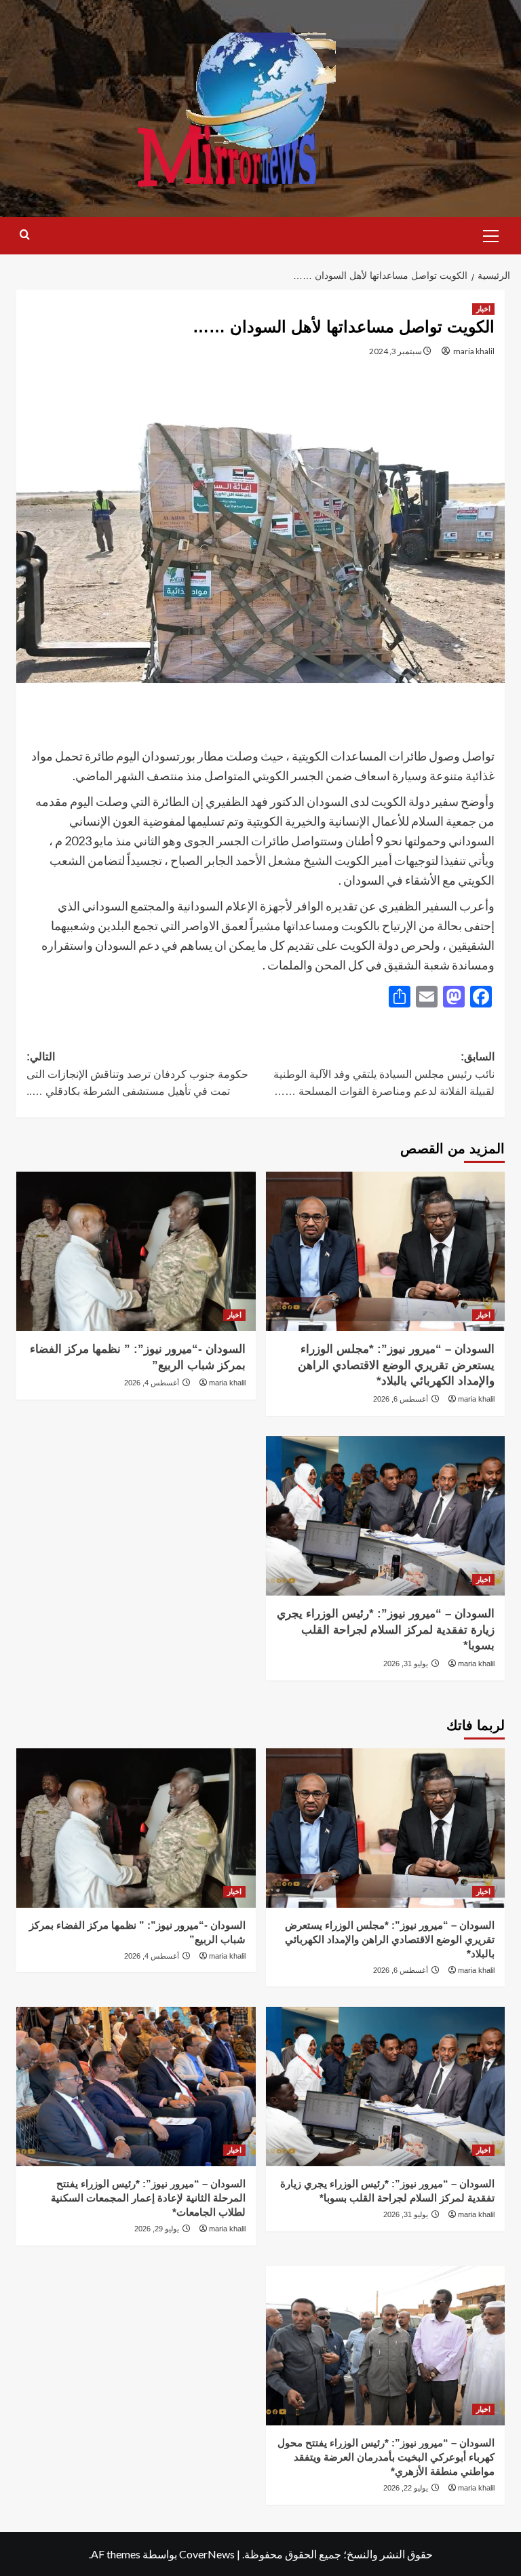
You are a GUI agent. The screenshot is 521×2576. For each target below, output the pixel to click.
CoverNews (207, 2554)
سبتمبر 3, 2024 (395, 351)
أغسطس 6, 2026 (401, 1399)
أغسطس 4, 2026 (152, 1383)
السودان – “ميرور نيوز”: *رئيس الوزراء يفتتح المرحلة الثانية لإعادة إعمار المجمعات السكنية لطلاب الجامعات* (148, 2198)
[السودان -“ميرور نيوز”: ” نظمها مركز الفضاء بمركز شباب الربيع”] (136, 1251)
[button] (491, 234)
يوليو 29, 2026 (157, 2229)
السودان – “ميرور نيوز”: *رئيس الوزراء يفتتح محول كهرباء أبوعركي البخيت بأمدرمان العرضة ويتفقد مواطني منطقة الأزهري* (386, 2457)
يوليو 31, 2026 (406, 1664)
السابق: (383, 1074)
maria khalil (474, 351)
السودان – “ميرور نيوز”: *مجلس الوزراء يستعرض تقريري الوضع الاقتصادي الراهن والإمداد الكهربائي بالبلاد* (396, 1365)
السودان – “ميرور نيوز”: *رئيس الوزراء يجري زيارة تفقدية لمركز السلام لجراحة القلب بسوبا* (386, 1630)
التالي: (137, 1074)
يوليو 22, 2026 (406, 2488)
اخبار (483, 309)
